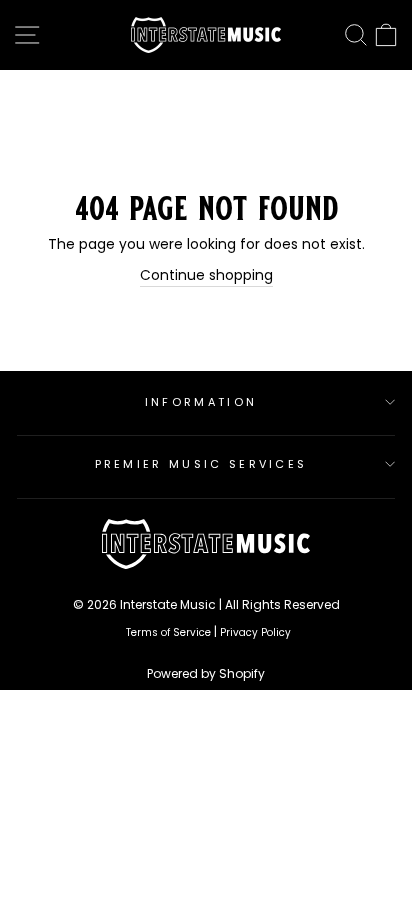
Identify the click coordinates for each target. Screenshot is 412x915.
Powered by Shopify (206, 673)
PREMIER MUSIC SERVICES (201, 464)
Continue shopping (206, 275)
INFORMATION (201, 402)
